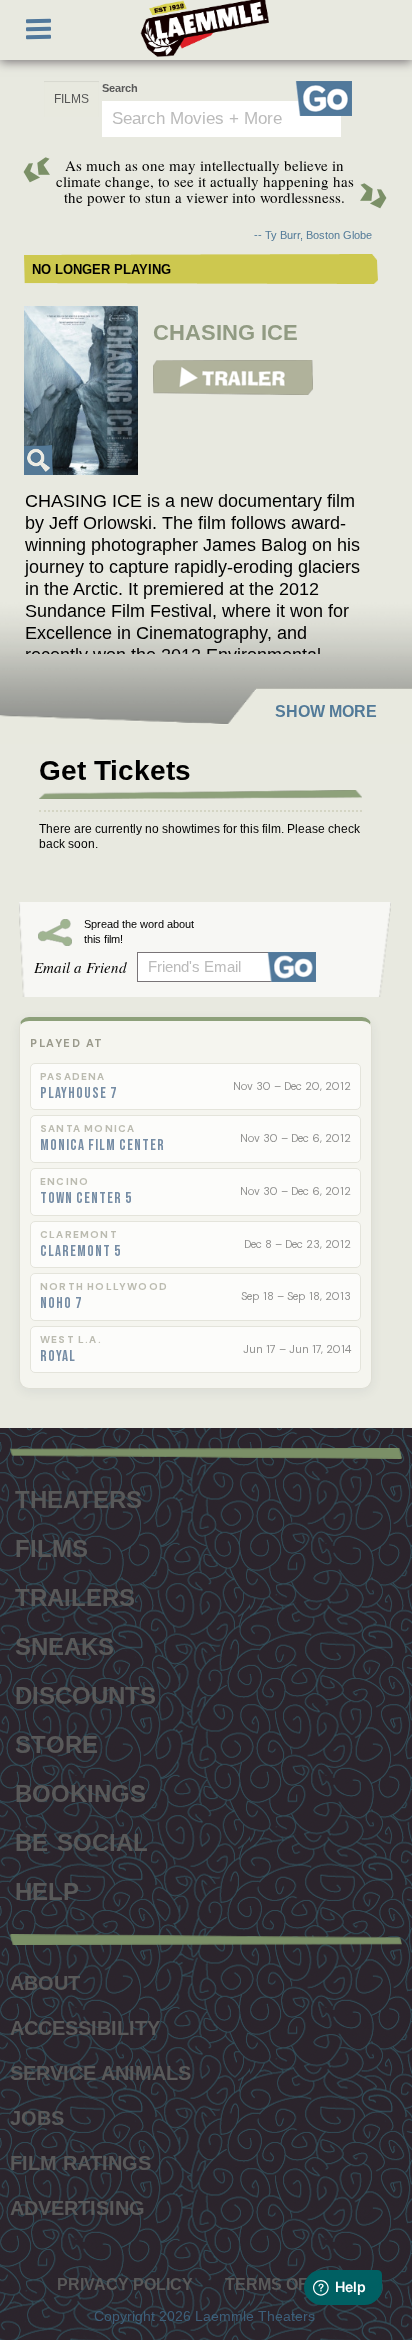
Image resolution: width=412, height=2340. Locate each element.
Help (47, 1889)
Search (120, 88)
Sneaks (64, 1644)
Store (56, 1742)
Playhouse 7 (78, 1094)
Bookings (80, 1791)
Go (324, 98)
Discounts (85, 1693)
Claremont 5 (80, 1252)
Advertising (77, 2208)
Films (51, 1546)
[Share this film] (295, 967)
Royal (58, 1357)
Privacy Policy (125, 2285)
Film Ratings (80, 2163)
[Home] (205, 28)
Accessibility (85, 2028)
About (45, 1983)
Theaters (78, 1497)
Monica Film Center (102, 1146)
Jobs (37, 2118)
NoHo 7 (61, 1304)
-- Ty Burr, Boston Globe (313, 235)
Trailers (75, 1595)
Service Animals (100, 2073)
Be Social (81, 1840)
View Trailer (185, 367)
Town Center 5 (86, 1199)
